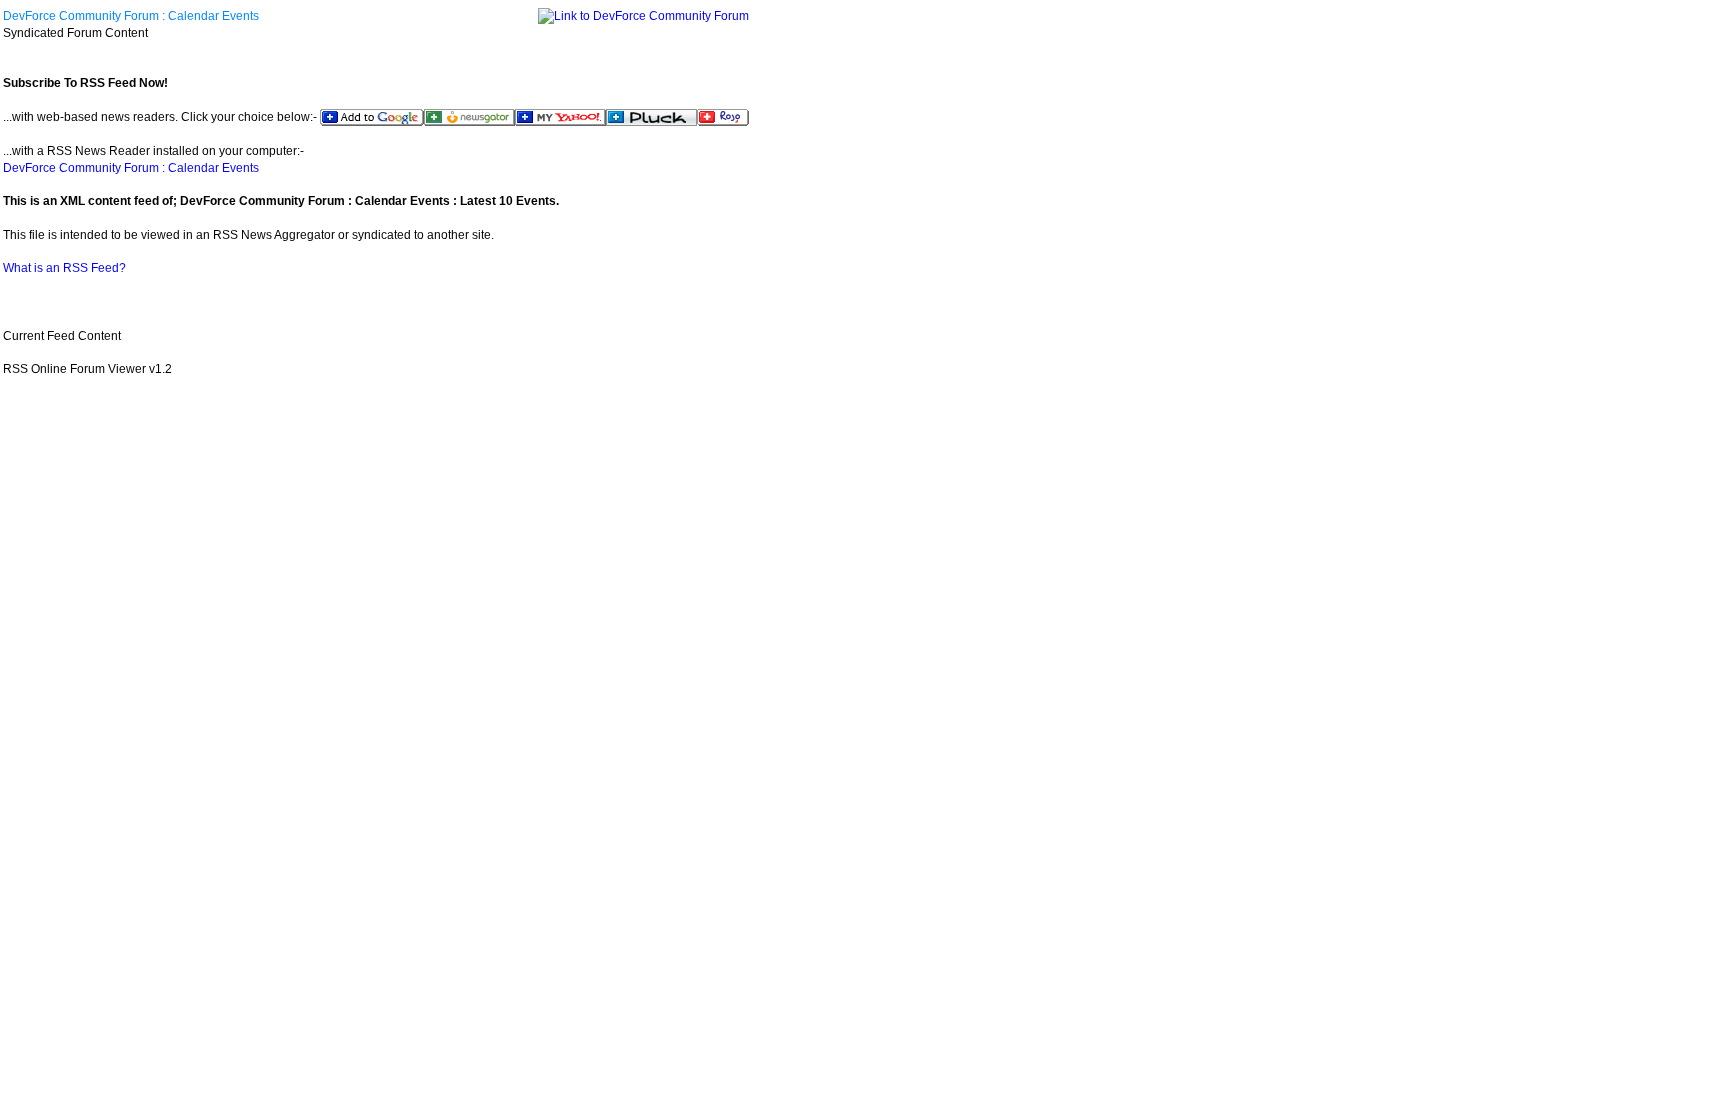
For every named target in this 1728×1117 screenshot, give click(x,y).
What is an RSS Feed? (64, 268)
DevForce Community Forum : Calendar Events (131, 16)
